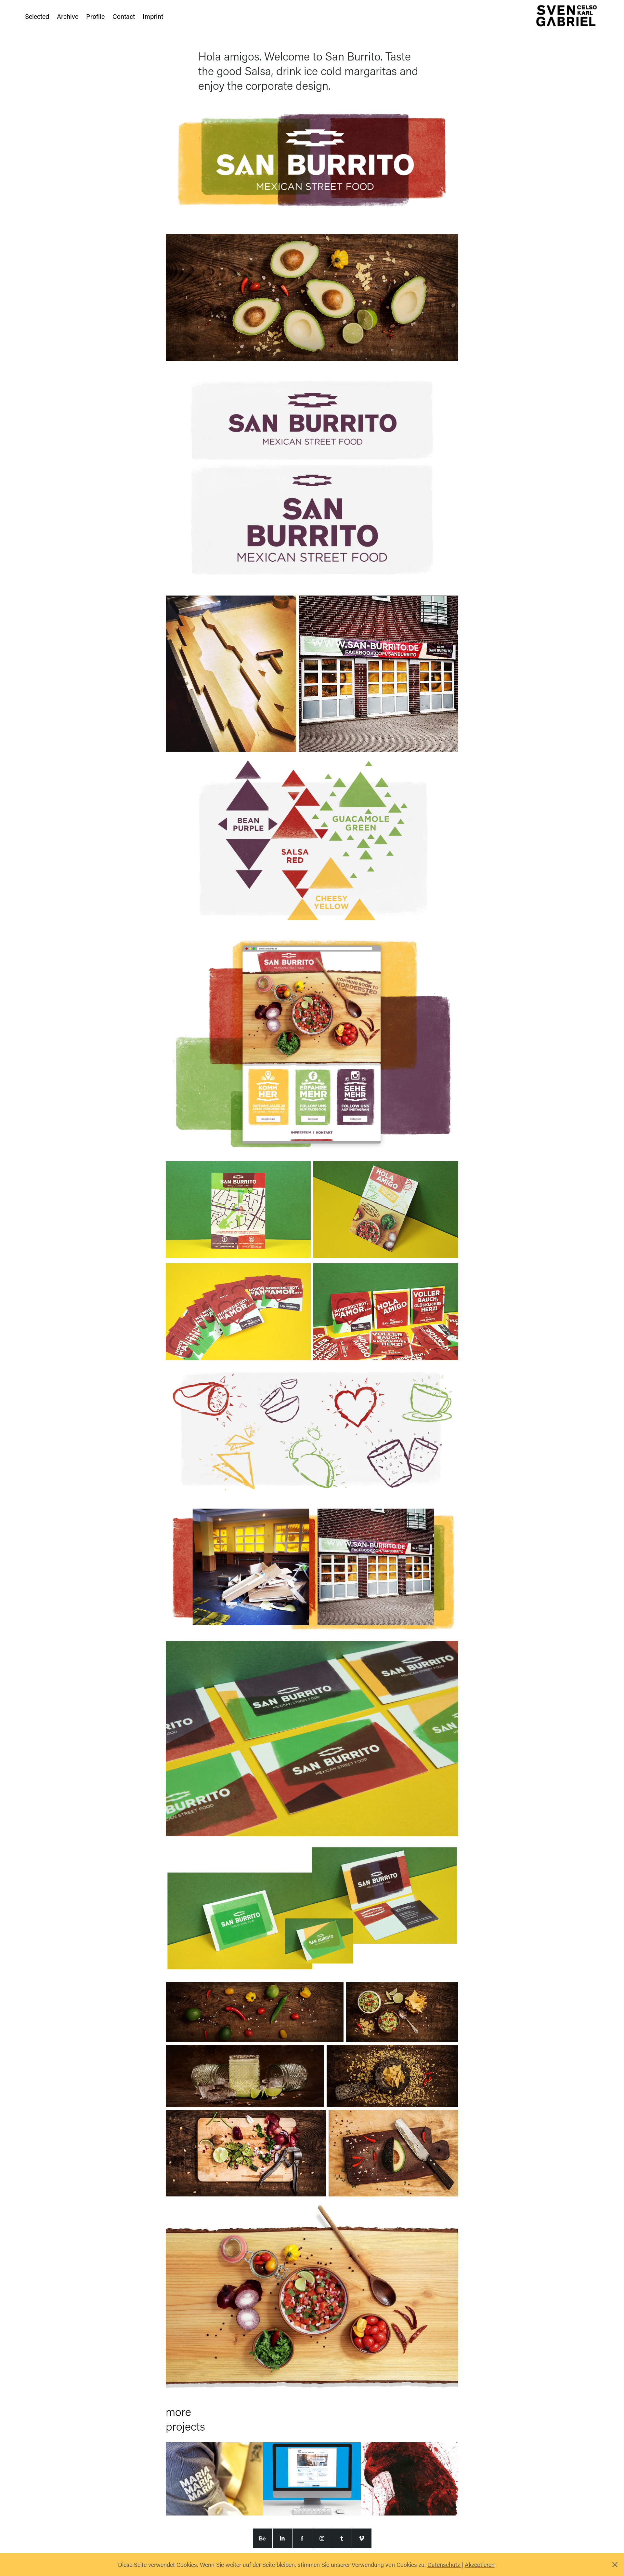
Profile (95, 16)
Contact (124, 16)
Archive (68, 16)
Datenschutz (444, 2565)
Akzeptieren (480, 2565)
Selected (37, 16)
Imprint (153, 16)
